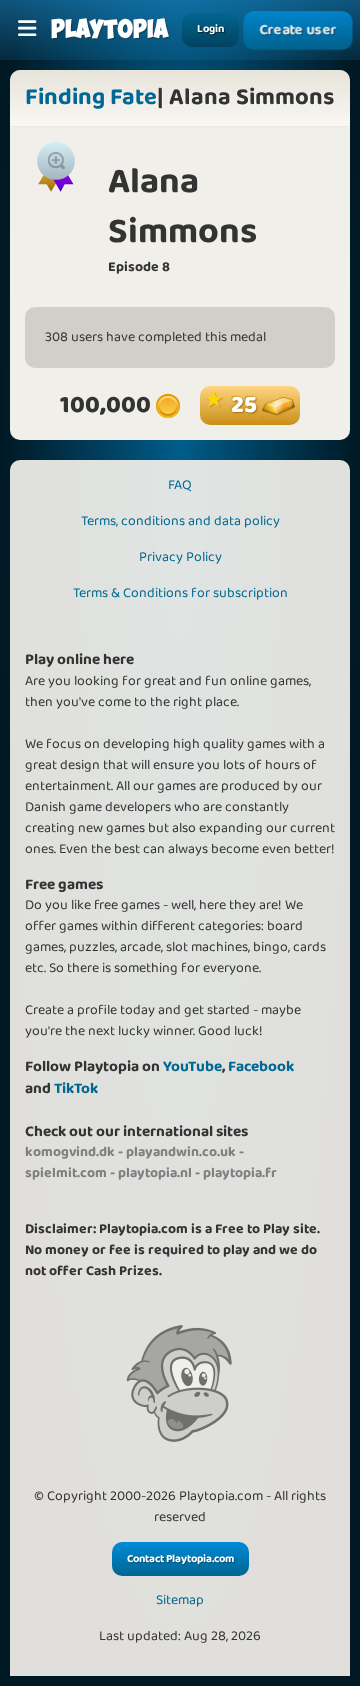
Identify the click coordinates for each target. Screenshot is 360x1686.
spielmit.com (66, 1173)
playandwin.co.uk (181, 1152)
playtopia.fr (240, 1173)
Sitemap (180, 1600)
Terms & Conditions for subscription (180, 593)
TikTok (76, 1088)
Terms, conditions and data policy (180, 521)
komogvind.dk (70, 1152)
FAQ (180, 485)
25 (246, 405)
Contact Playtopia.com (180, 1559)
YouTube (192, 1066)
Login (210, 29)
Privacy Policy (180, 557)
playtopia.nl (155, 1173)
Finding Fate (91, 97)
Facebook (261, 1066)
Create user (298, 30)
